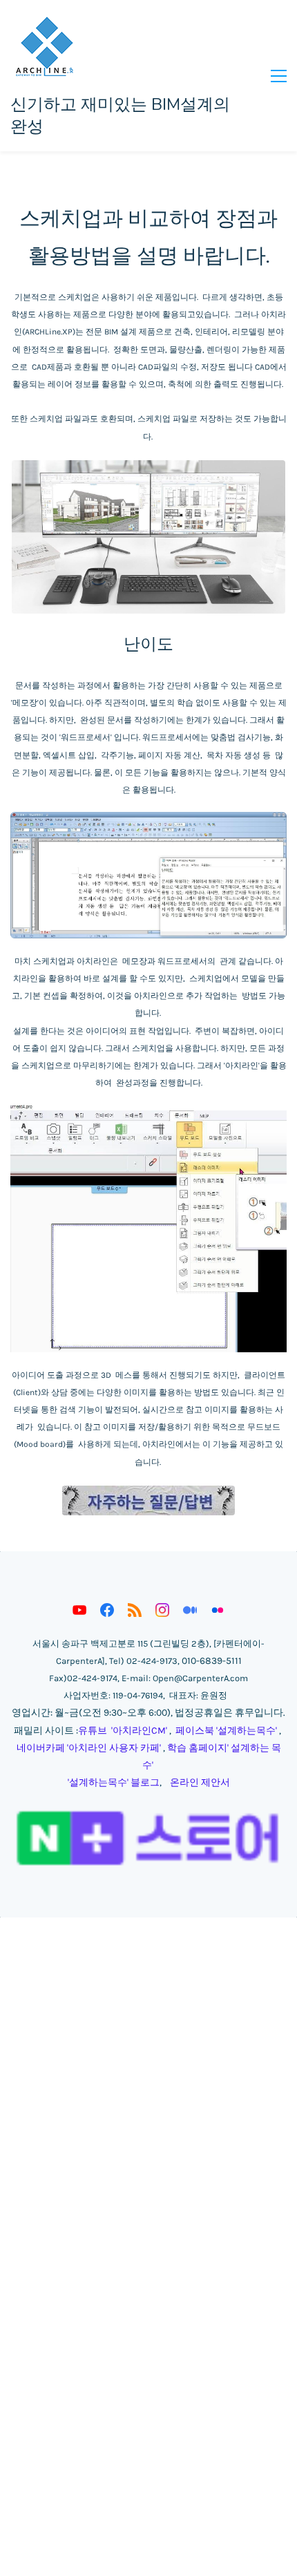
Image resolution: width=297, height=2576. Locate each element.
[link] (148, 467)
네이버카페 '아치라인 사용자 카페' (89, 1748)
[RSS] (135, 1610)
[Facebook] (107, 1610)
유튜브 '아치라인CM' (123, 1731)
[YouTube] (79, 1610)
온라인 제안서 (200, 1782)
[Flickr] (218, 1610)
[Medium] (190, 1610)
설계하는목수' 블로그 (114, 1782)
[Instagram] (162, 1610)
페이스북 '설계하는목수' (226, 1731)
